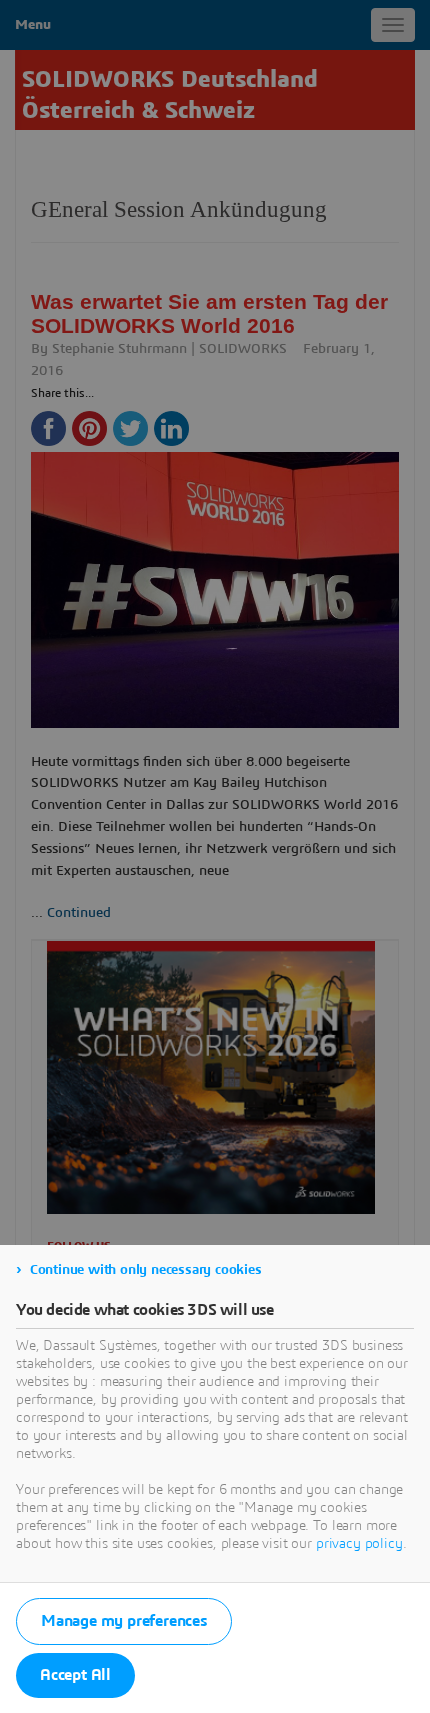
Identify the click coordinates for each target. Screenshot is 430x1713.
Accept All (75, 1675)
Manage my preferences (124, 1621)
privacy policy (359, 1544)
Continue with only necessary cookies (146, 1270)
